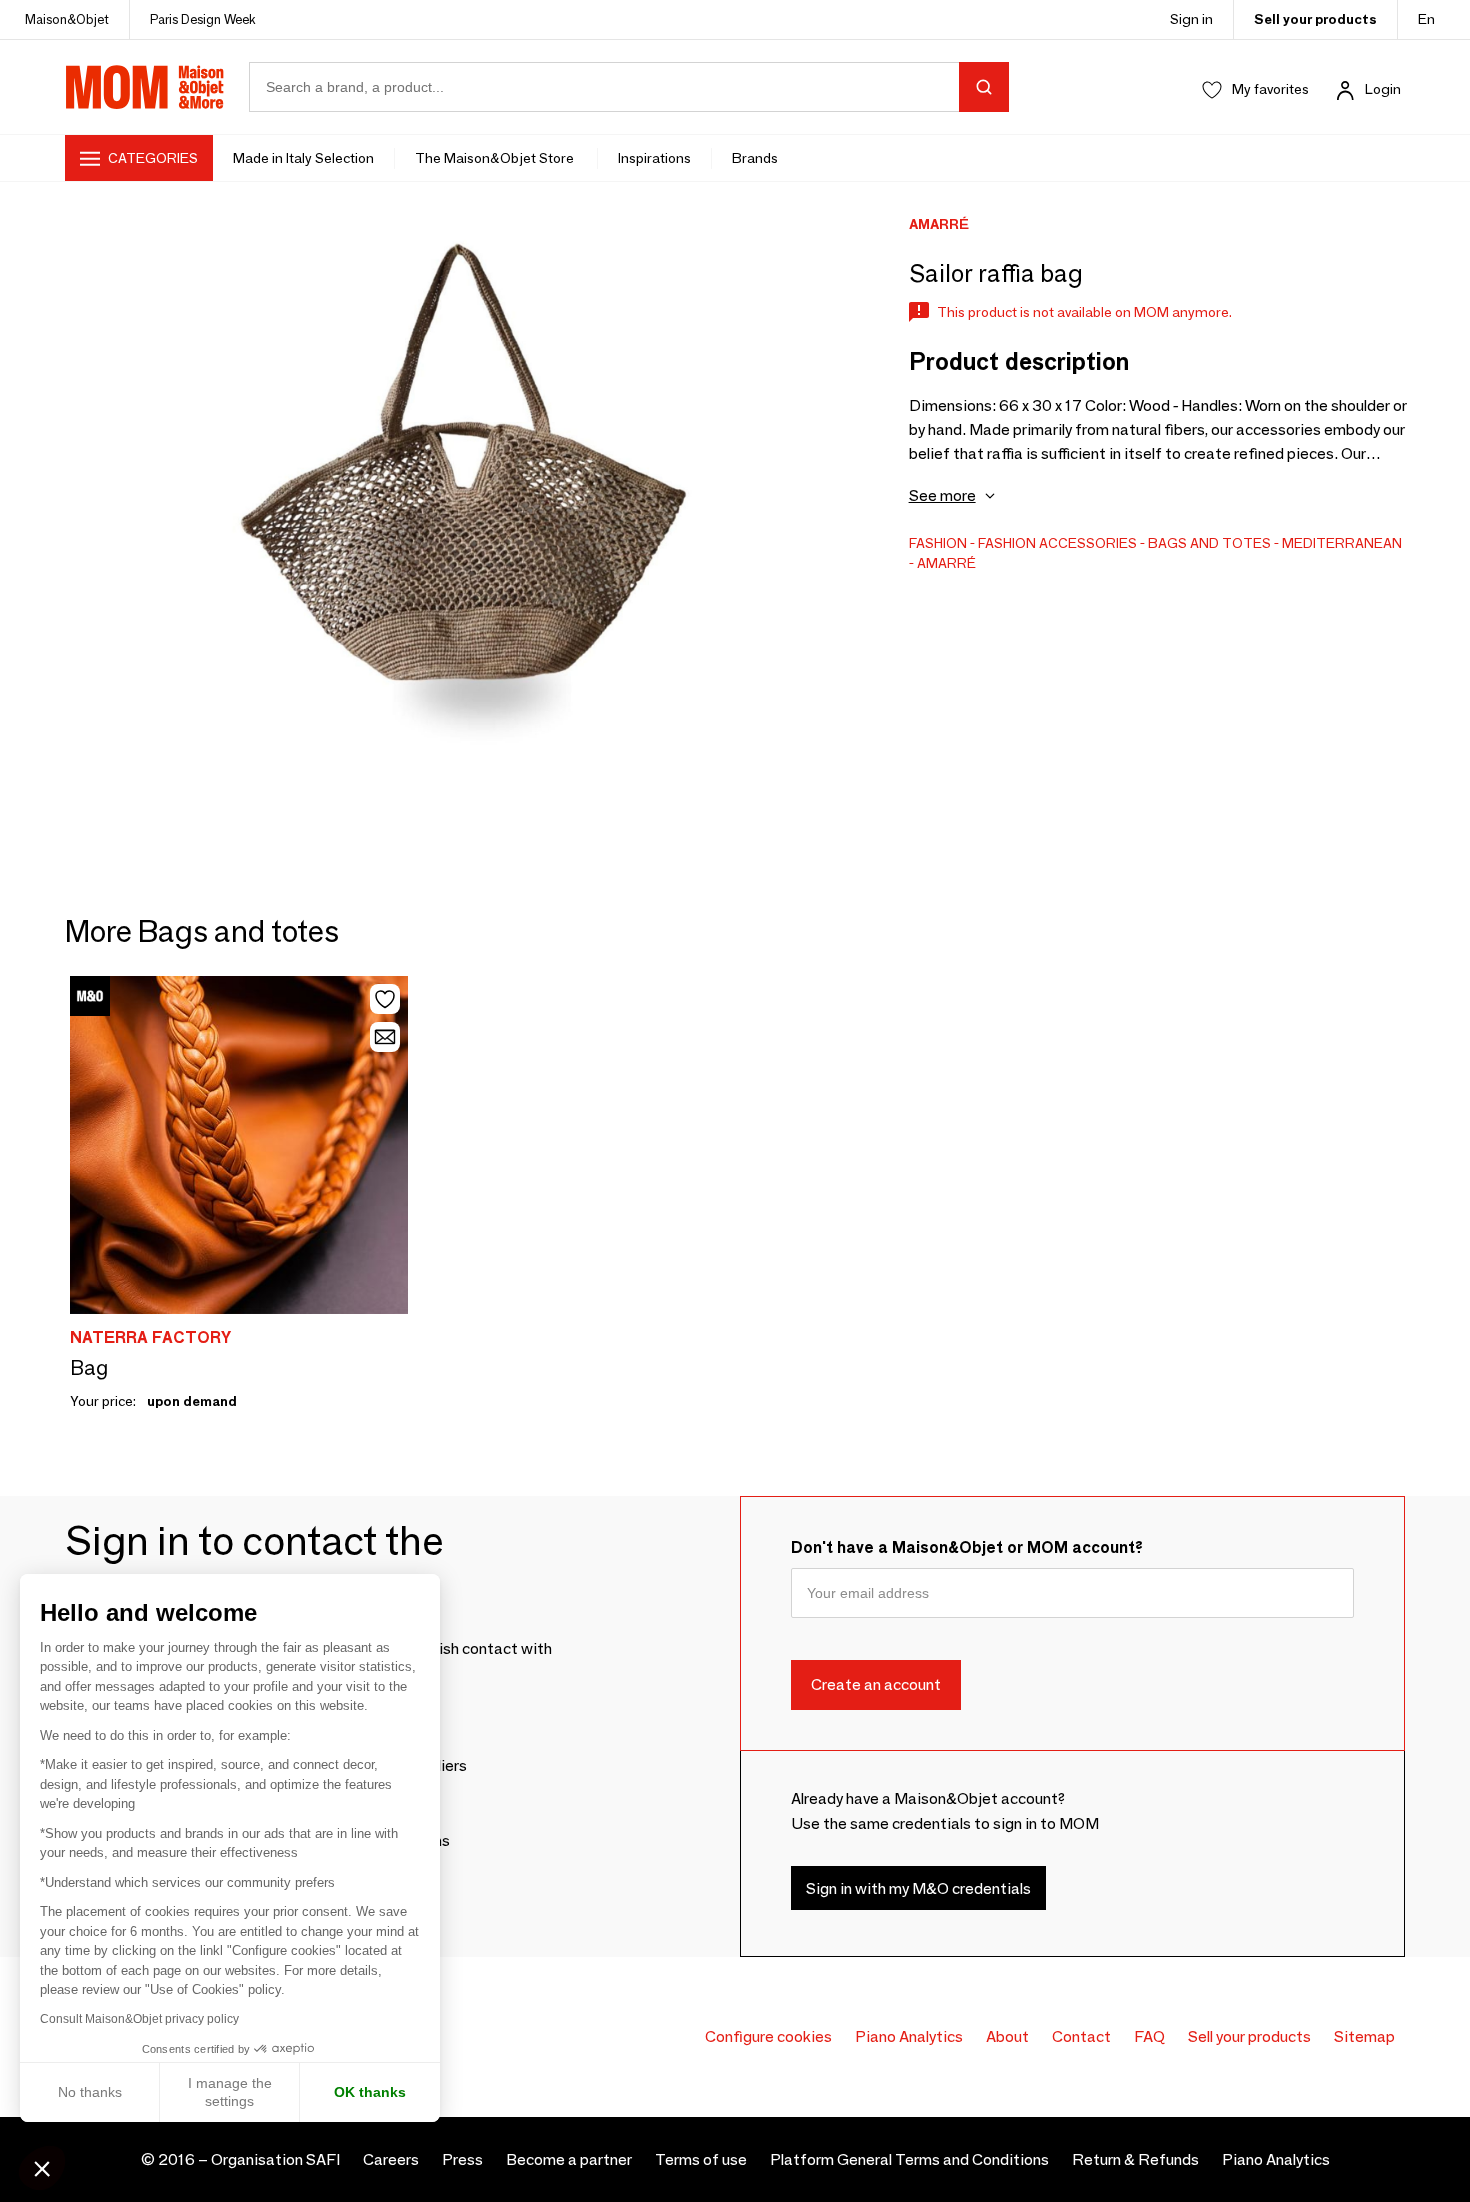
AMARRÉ (946, 563)
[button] (42, 2168)
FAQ (1149, 2036)
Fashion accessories (1057, 543)
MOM (145, 87)
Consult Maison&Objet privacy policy (139, 2019)
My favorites (1270, 89)
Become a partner (569, 2159)
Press (462, 2159)
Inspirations (654, 158)
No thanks (90, 2092)
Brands (755, 158)
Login (1383, 89)
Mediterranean (1342, 543)
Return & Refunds (1135, 2159)
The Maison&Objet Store (496, 158)
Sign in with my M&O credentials (918, 1888)
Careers (391, 2159)
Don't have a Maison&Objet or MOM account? (967, 1547)
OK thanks (370, 2092)
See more (942, 495)
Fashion (938, 543)
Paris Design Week (203, 19)
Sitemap (1364, 2036)
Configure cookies (768, 2036)
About (1007, 2036)
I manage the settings (230, 2092)
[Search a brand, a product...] (984, 87)
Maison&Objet (67, 19)
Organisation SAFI (275, 2159)
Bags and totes (1209, 543)
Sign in (1191, 19)
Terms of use (701, 2159)
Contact (1081, 2036)
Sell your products (1315, 19)
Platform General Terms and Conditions (909, 2159)
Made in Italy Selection (303, 158)
